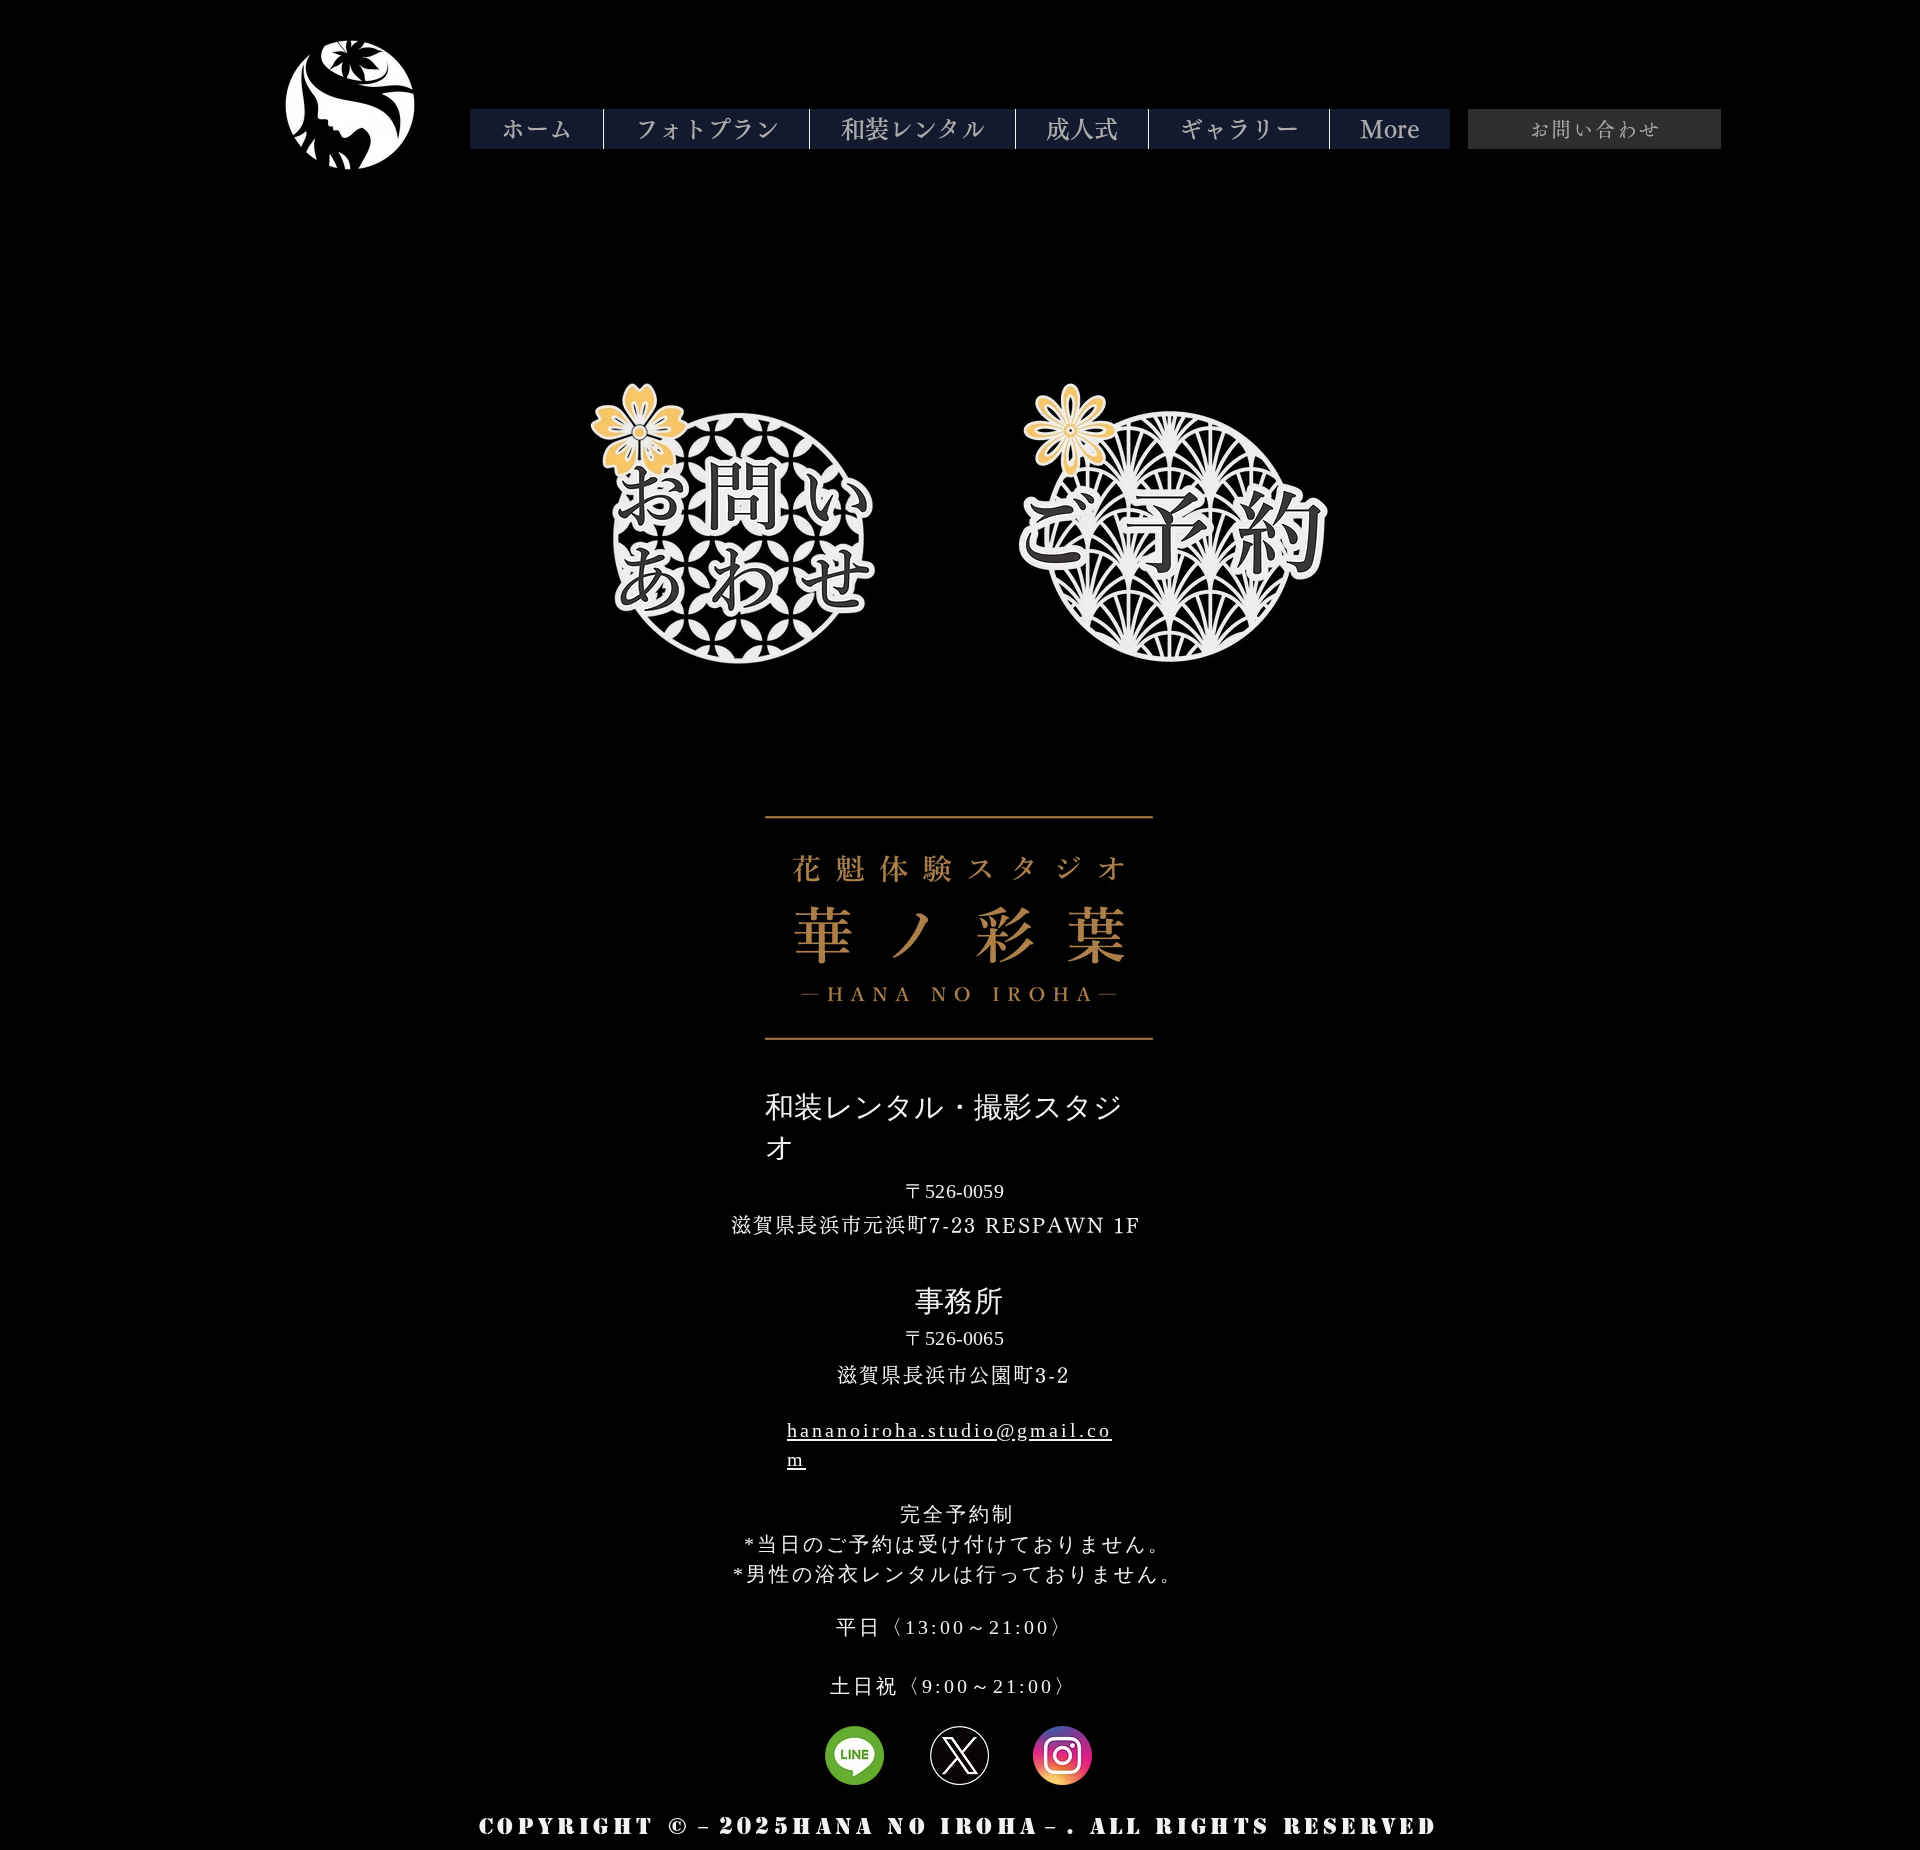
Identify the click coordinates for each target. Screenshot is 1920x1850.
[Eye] (349, 105)
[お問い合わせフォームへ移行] (740, 536)
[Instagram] (1062, 1755)
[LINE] (854, 1755)
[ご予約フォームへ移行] (1169, 536)
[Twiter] (959, 1755)
